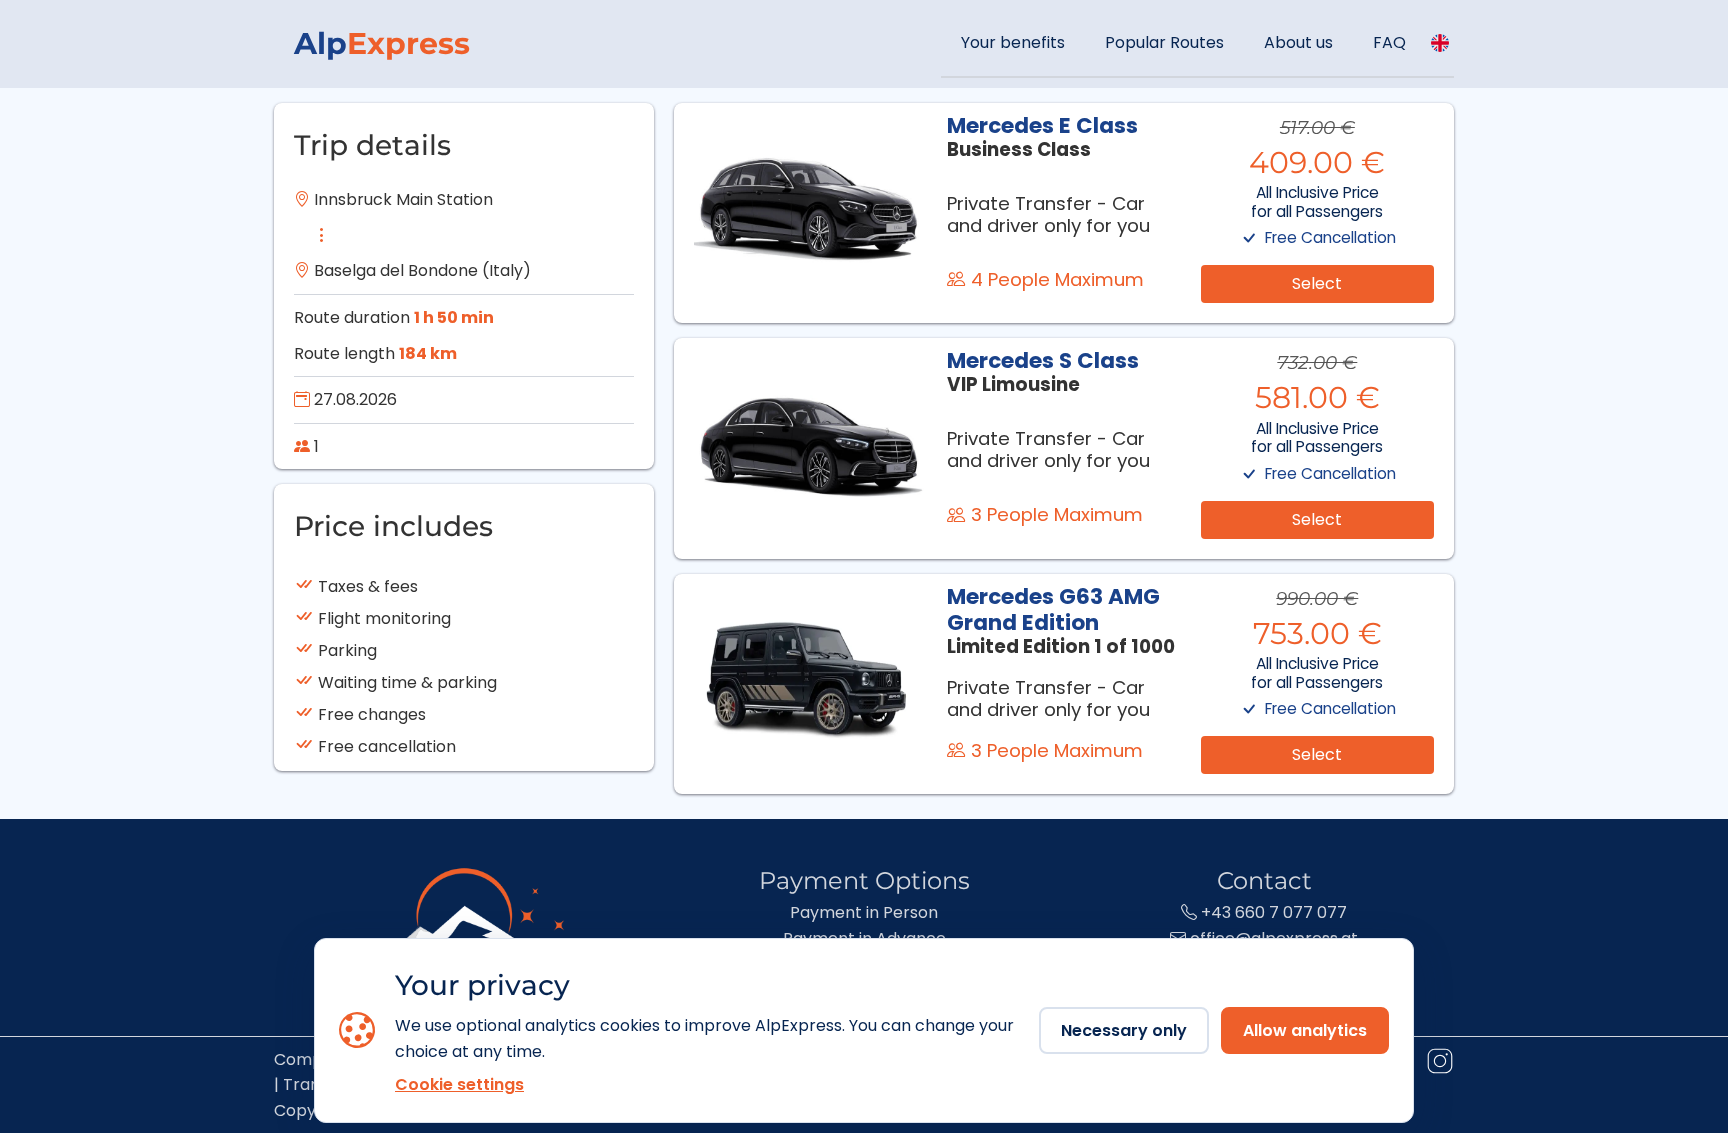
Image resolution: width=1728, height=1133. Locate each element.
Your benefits (1013, 42)
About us (1298, 42)
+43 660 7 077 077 (1272, 912)
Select (1317, 283)
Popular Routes (1164, 42)
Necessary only (1124, 1030)
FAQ (1389, 42)
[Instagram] (1439, 1065)
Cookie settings (459, 1084)
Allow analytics (1305, 1030)
